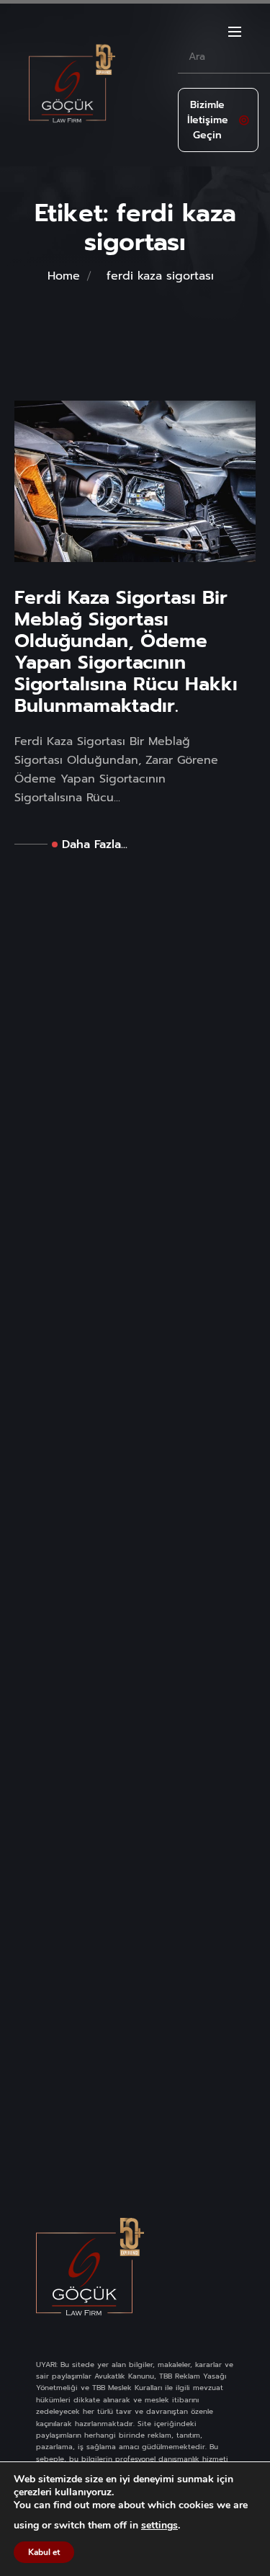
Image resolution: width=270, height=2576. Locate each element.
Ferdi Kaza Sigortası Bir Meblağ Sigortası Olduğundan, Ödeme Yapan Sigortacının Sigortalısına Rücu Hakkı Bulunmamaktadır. (126, 652)
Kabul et (44, 2552)
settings (159, 2526)
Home (64, 276)
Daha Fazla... (95, 844)
